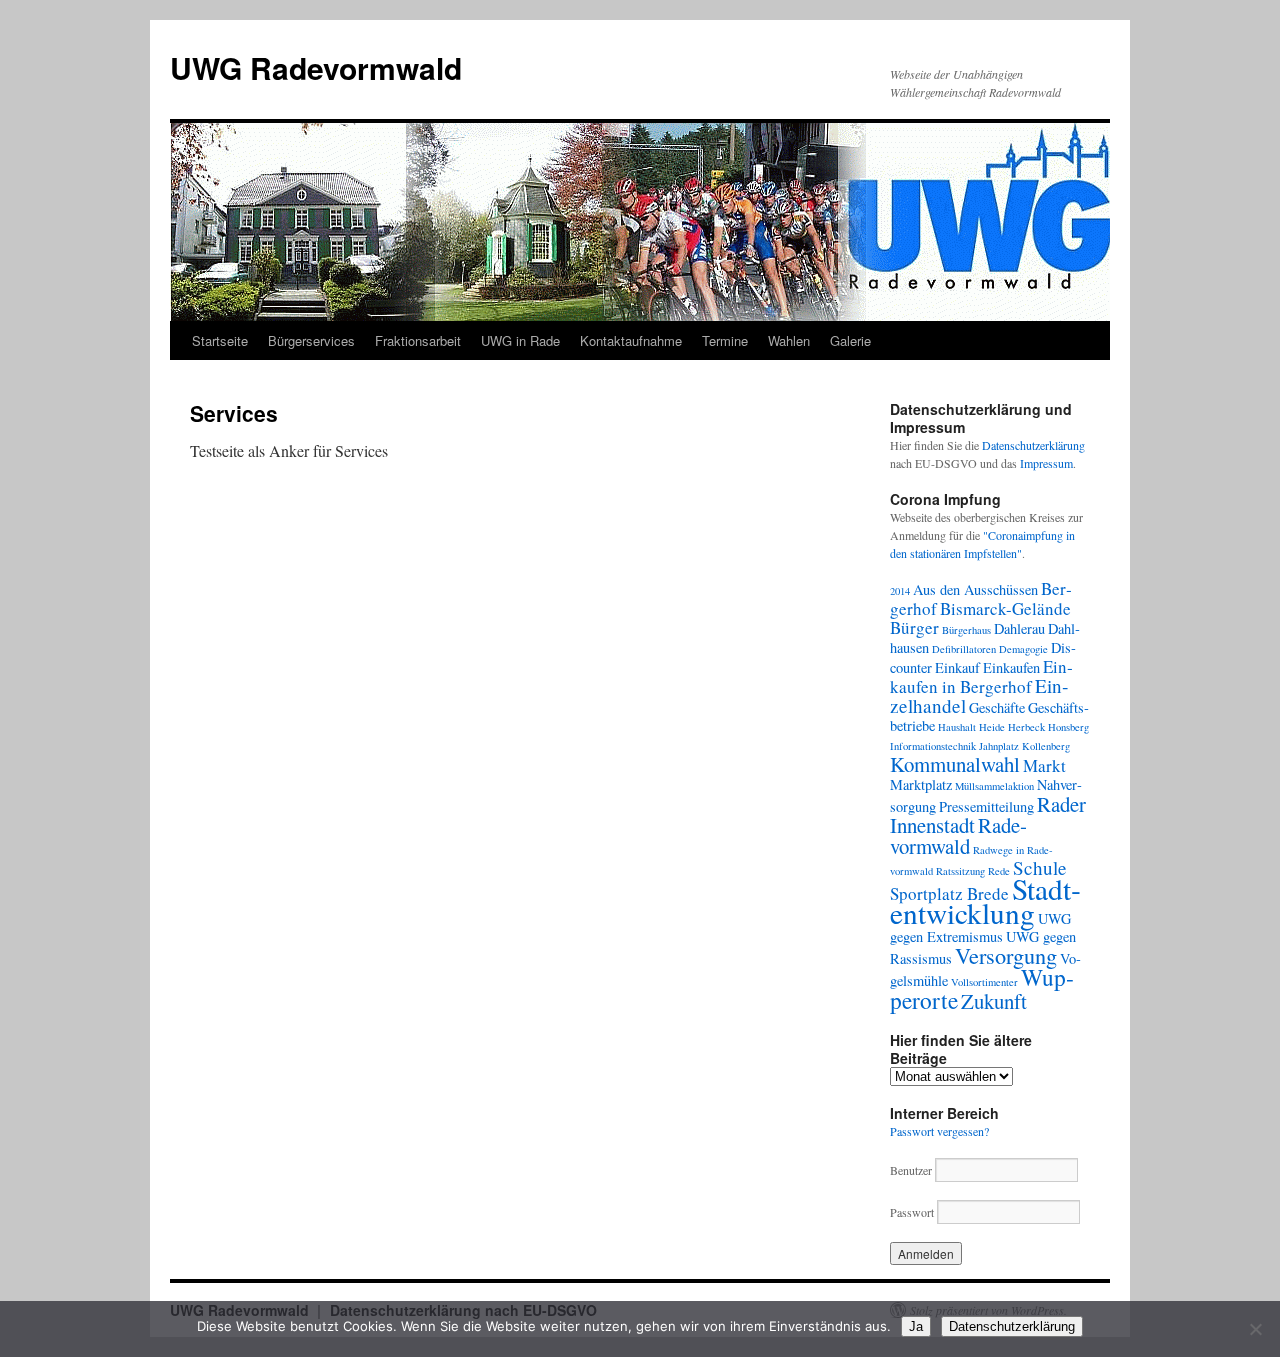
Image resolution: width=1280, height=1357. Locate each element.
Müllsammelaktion (994, 786)
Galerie (850, 340)
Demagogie (1023, 649)
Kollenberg (1046, 746)
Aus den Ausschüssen (975, 589)
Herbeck (1026, 727)
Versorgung (1006, 955)
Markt (1044, 765)
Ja (916, 1326)
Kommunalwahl (955, 764)
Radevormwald (958, 835)
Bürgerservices (311, 340)
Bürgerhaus (966, 630)
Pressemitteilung (986, 806)
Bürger (914, 627)
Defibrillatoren (964, 649)
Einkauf (957, 667)
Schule (1040, 867)
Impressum (1046, 463)
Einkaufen (1011, 667)
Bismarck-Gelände (1005, 608)
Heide (992, 727)
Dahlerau (1019, 628)
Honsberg (1068, 727)
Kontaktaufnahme (631, 340)
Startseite (220, 340)
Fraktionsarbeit (418, 340)
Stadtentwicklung (985, 900)
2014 (900, 591)
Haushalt (957, 727)
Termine (725, 340)
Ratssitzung (960, 871)
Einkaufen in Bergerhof (981, 676)
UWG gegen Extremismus (980, 927)
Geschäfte (997, 707)
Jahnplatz (999, 746)
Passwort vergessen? (939, 1131)
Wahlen (789, 340)
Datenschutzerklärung (1033, 445)
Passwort (912, 1212)
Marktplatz (921, 784)
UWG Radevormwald (316, 67)
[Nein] (1255, 1329)
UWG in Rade (520, 340)
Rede (999, 871)
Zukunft (994, 1001)
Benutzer (912, 1170)
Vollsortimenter (984, 982)
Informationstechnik (933, 746)
